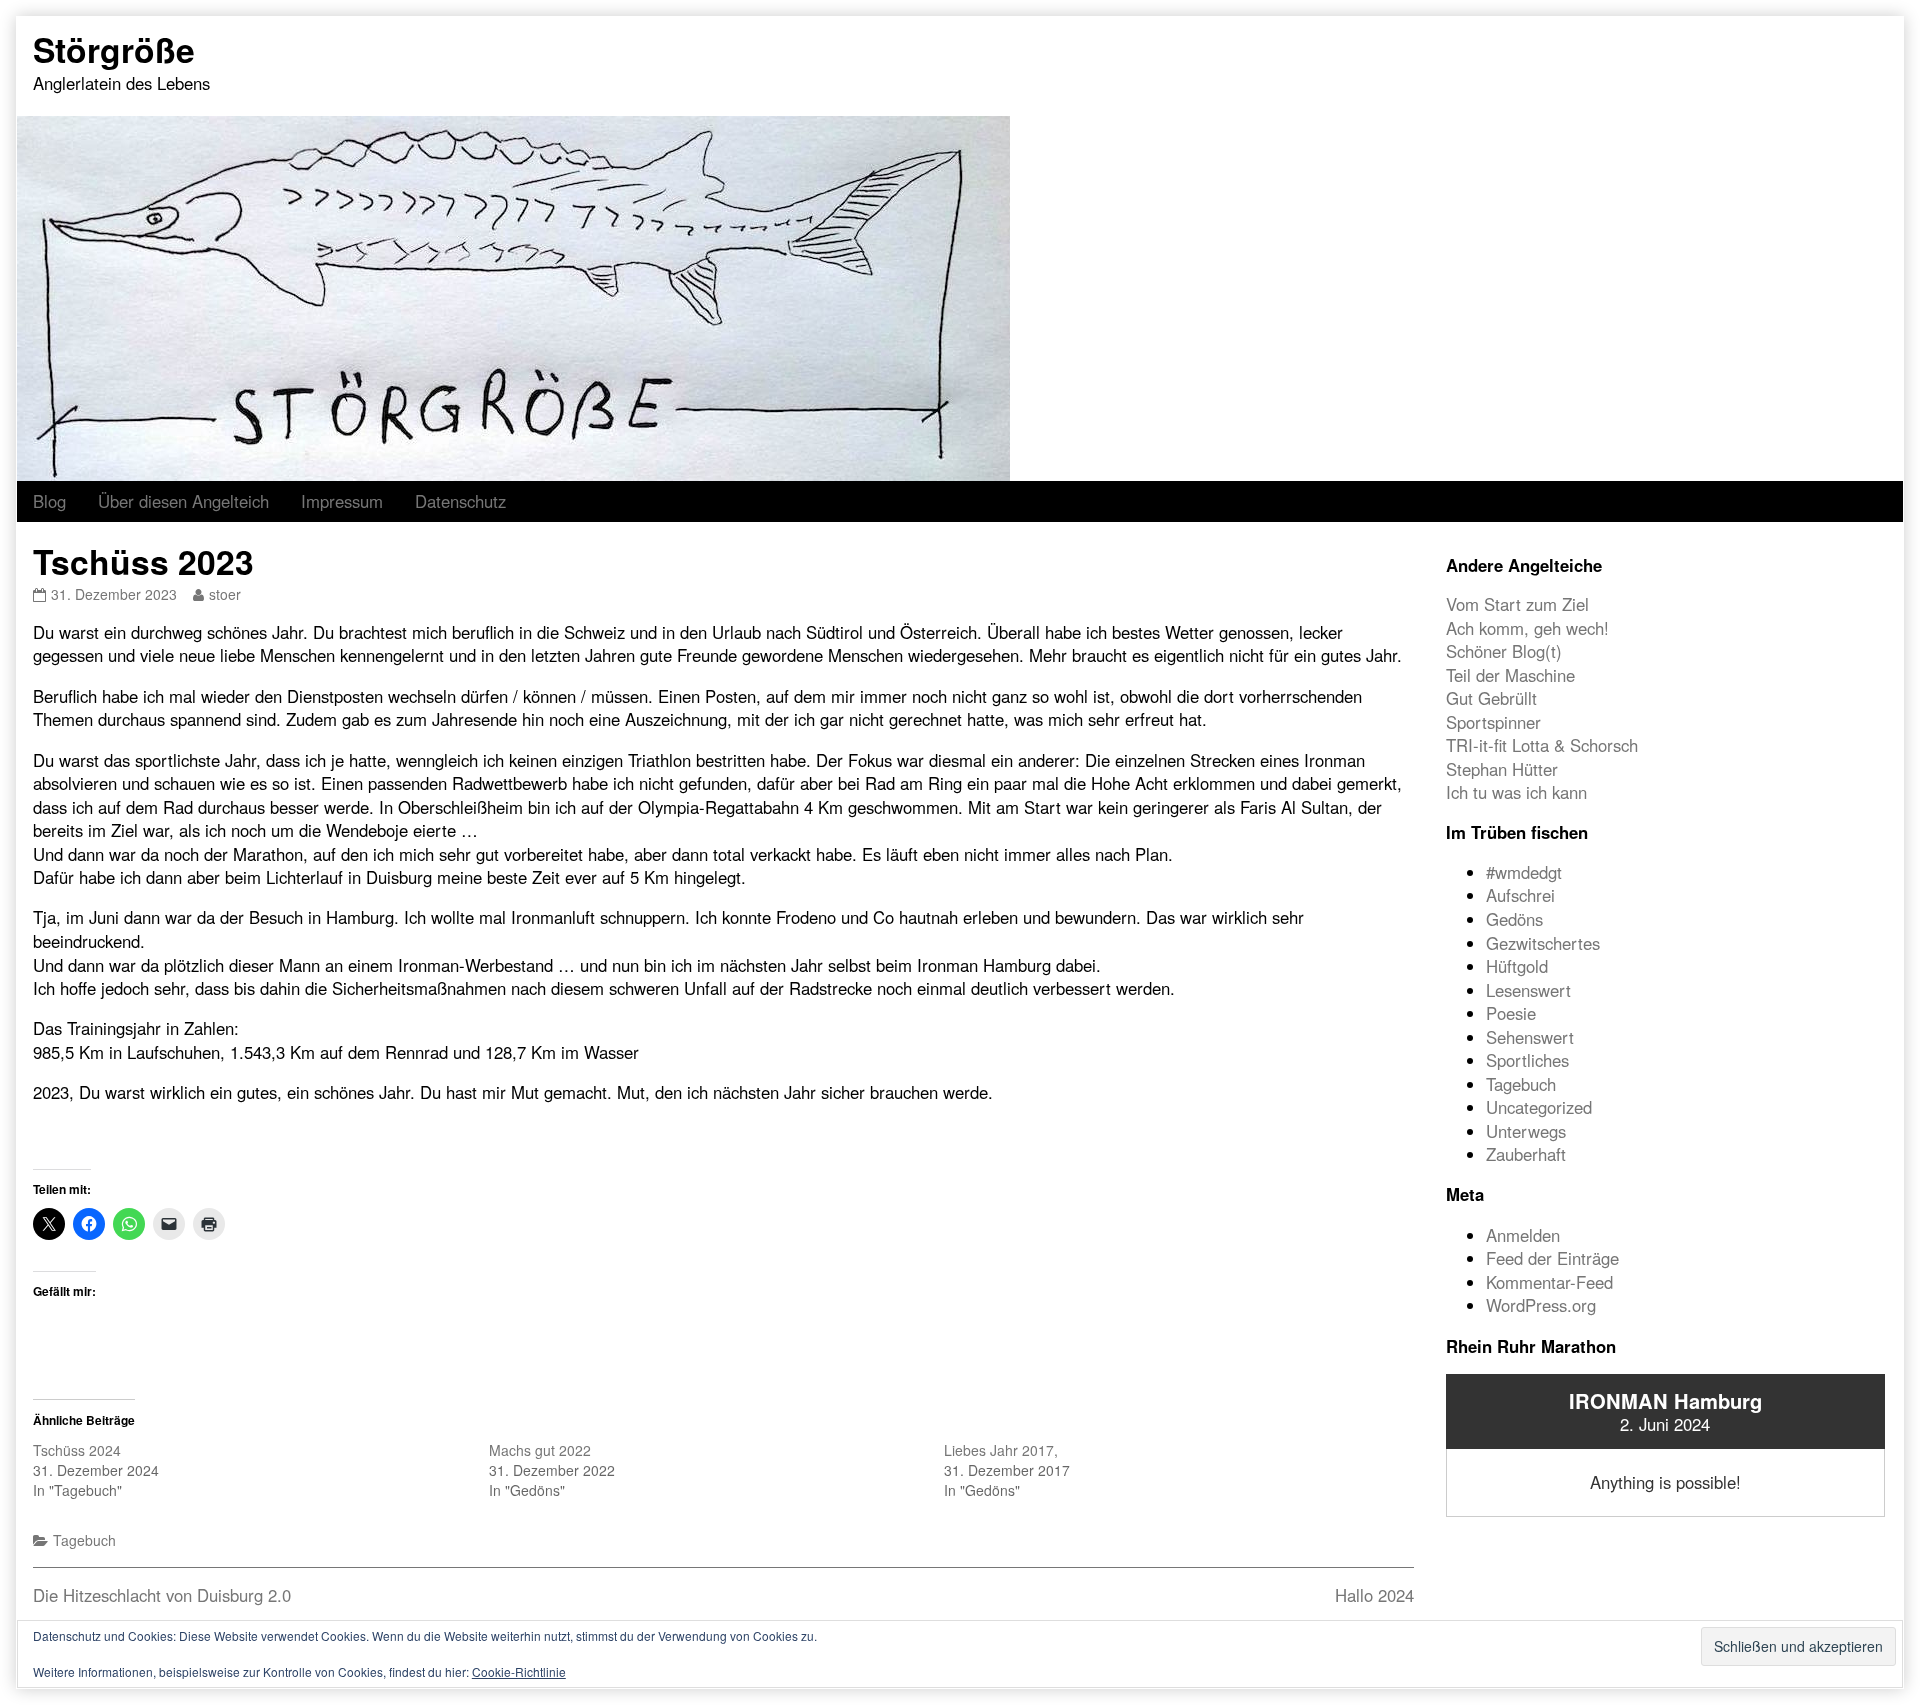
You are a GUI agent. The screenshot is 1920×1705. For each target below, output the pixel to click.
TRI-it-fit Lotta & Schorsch (1542, 745)
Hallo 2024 (1374, 1595)
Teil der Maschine (1510, 675)
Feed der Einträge (1552, 1258)
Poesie (1511, 1013)
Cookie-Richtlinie (519, 1671)
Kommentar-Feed (1549, 1282)
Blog (49, 501)
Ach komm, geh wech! (1527, 628)
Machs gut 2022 (540, 1450)
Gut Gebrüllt (1491, 698)
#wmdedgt (1524, 872)
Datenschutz (460, 501)
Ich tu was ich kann (1516, 792)
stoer (224, 594)
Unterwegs (1526, 1131)
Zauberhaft (1526, 1154)
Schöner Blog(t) (1504, 651)
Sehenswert (1530, 1037)
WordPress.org (1541, 1305)
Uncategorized (1539, 1107)
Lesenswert (1528, 990)
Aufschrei (1520, 895)
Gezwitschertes (1543, 943)
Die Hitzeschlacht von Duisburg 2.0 (162, 1595)
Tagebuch (84, 1540)
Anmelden (1523, 1235)
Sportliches (1527, 1060)
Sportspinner (1493, 722)
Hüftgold (1517, 966)
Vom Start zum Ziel (1517, 604)
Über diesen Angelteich (183, 501)
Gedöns (1514, 919)
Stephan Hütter (1502, 769)
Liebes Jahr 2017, (1001, 1450)
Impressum (342, 501)
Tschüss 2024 (77, 1450)
